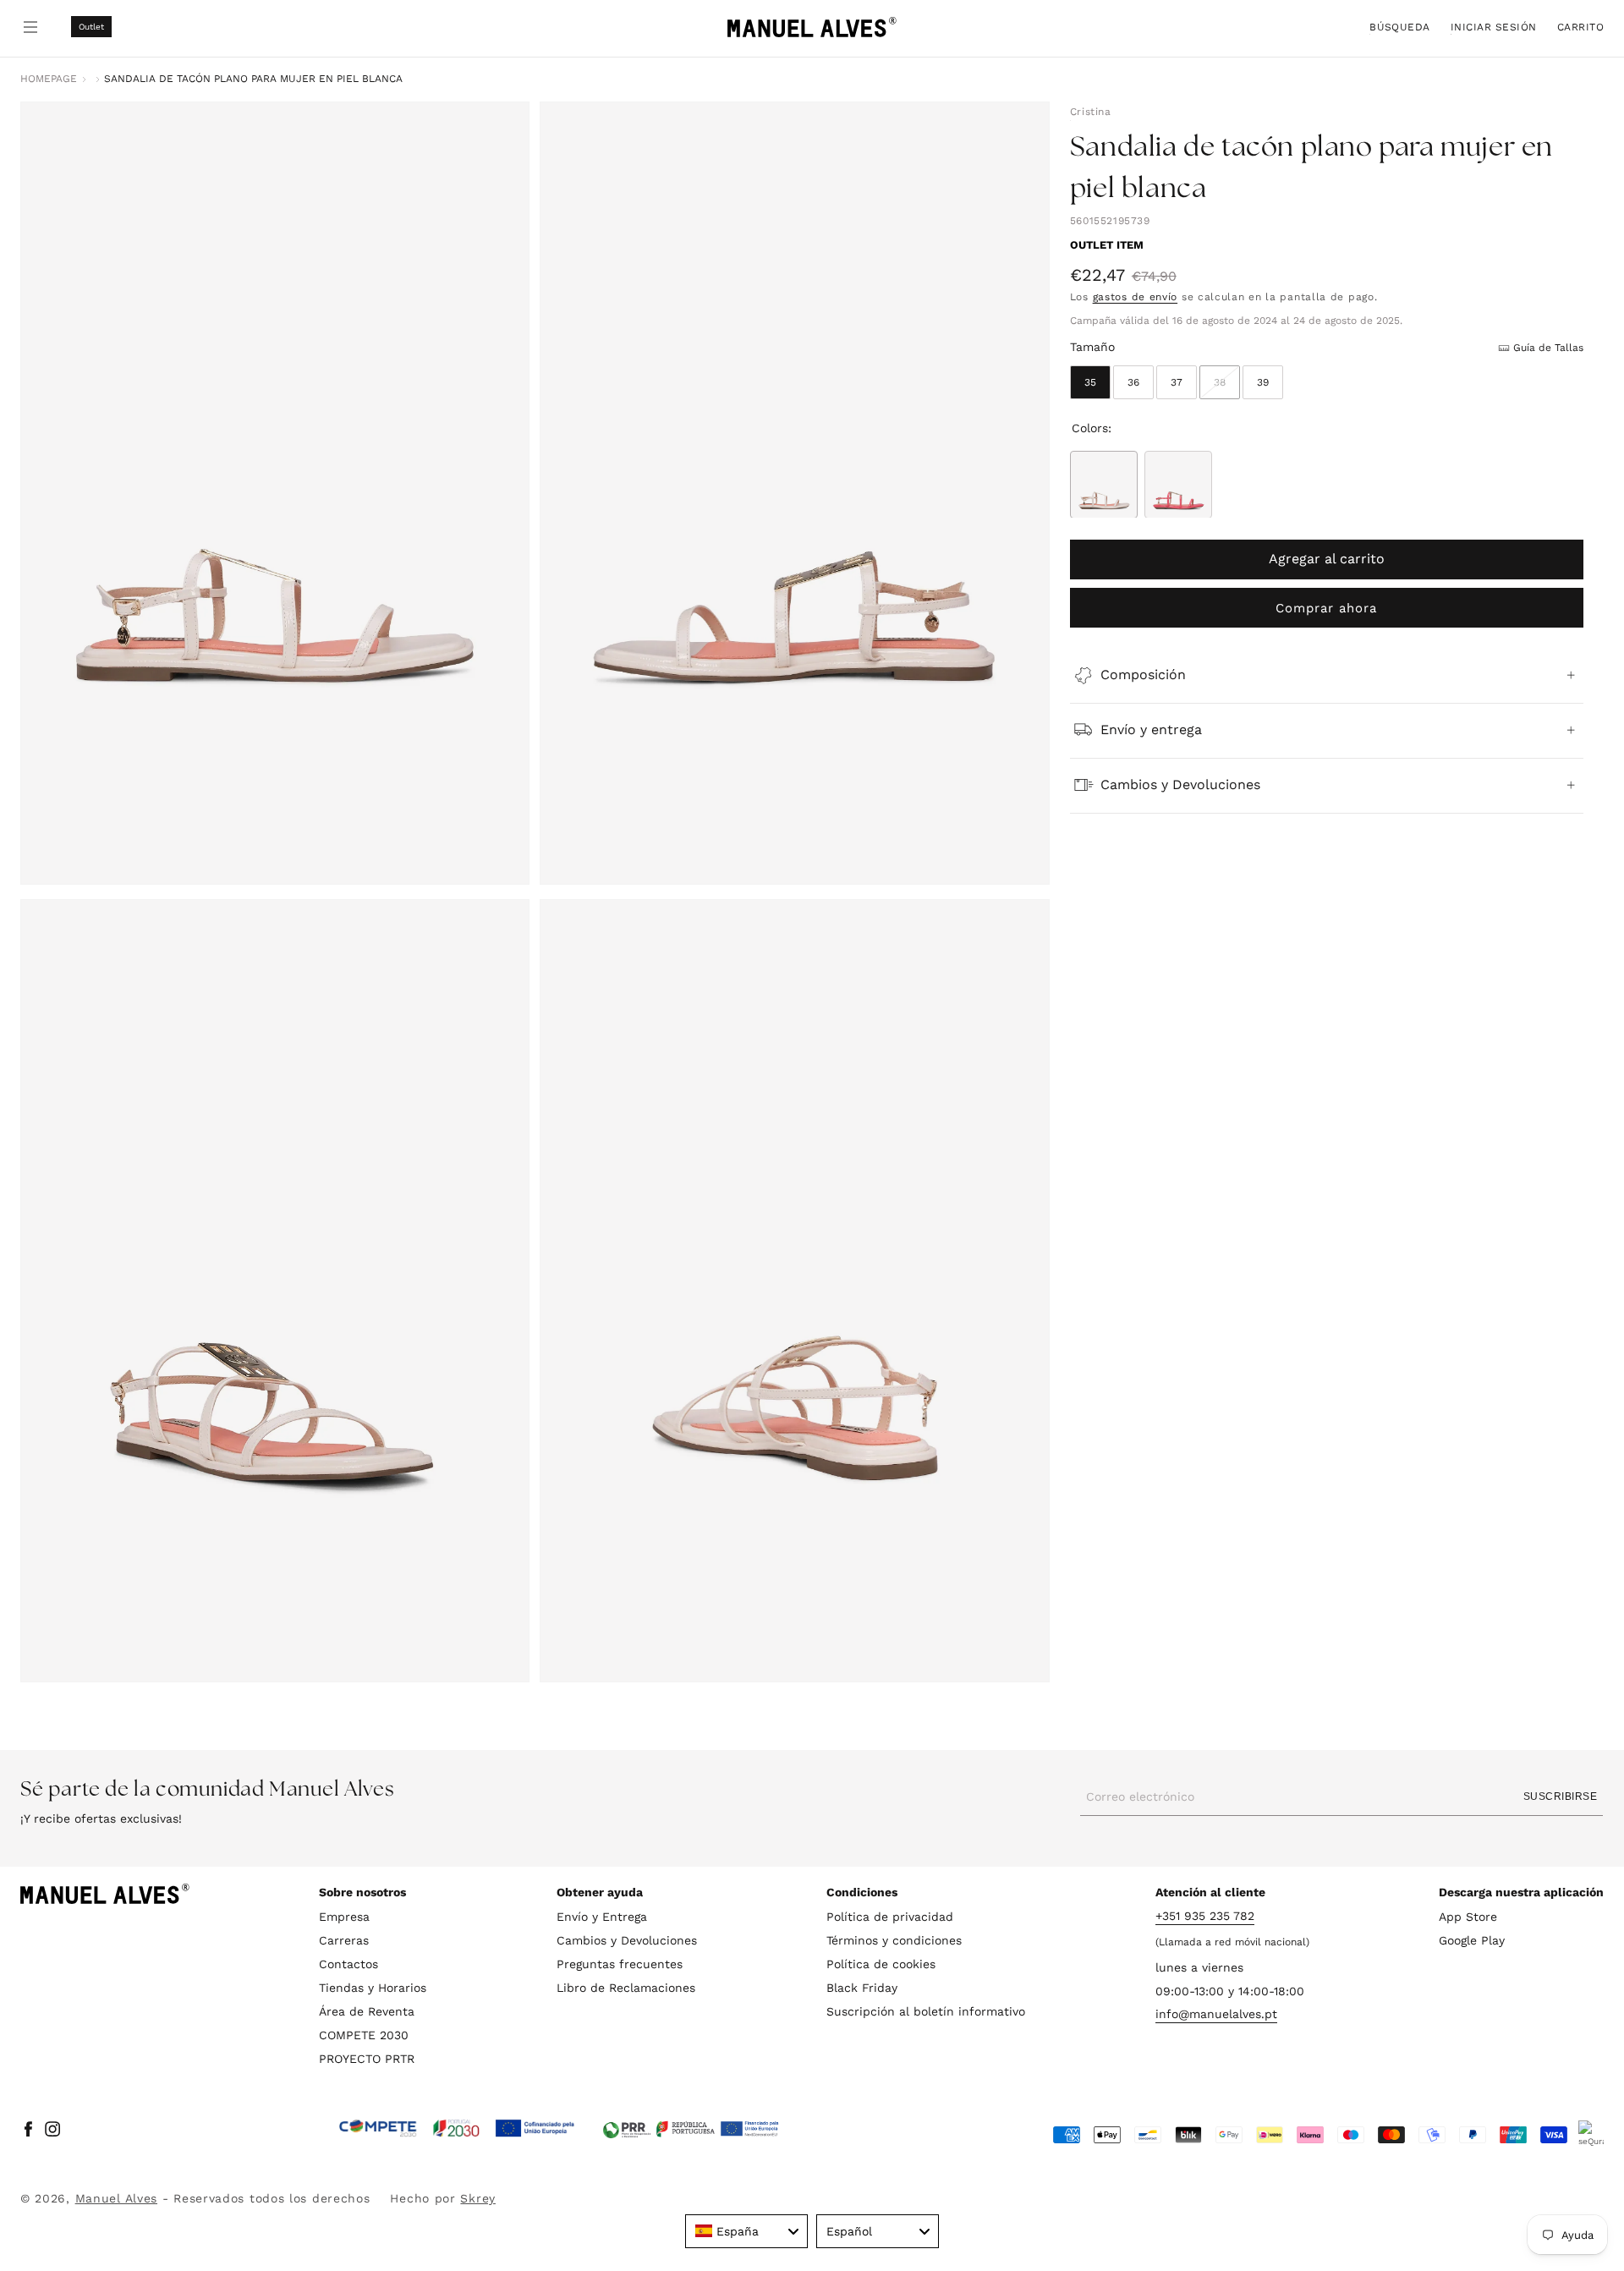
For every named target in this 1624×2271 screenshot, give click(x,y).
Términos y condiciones (894, 1940)
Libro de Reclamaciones (626, 1988)
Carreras (344, 1940)
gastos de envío (1136, 297)
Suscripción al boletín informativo (926, 2011)
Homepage (49, 79)
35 (1090, 381)
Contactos (348, 1964)
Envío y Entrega (602, 1917)
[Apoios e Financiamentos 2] (691, 2129)
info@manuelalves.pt (1216, 2015)
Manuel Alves (116, 2198)
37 (1177, 381)
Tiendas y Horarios (373, 1988)
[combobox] (746, 2231)
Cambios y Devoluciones (627, 1940)
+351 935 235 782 (1205, 1916)
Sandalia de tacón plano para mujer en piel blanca (253, 79)
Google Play (1472, 1940)
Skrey (478, 2198)
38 (1227, 387)
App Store (1468, 1917)
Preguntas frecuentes (620, 1964)
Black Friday (862, 1988)
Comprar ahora (1326, 607)
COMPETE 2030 (364, 2035)
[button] (1400, 27)
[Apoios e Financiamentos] (457, 2129)
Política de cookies (881, 1964)
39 (1263, 381)
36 (1133, 381)
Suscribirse (1560, 1797)
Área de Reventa (367, 2011)
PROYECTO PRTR (367, 2059)
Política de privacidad (890, 1917)
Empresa (344, 1917)
